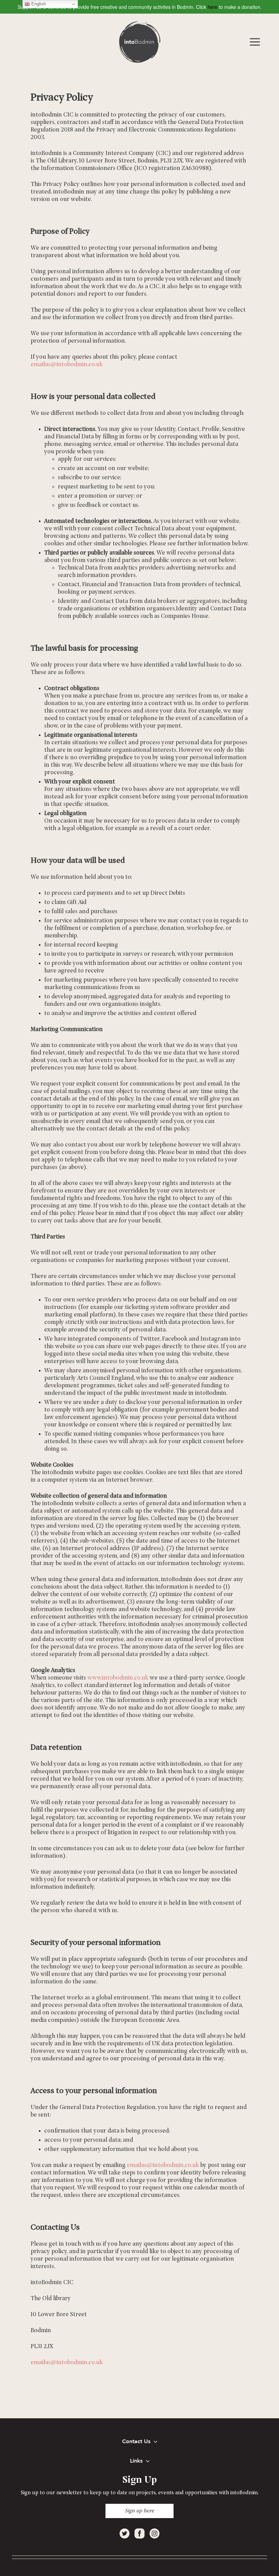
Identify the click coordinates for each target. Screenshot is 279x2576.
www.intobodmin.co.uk (118, 1678)
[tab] (139, 2442)
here (212, 7)
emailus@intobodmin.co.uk (67, 365)
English (38, 4)
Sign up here (139, 2511)
